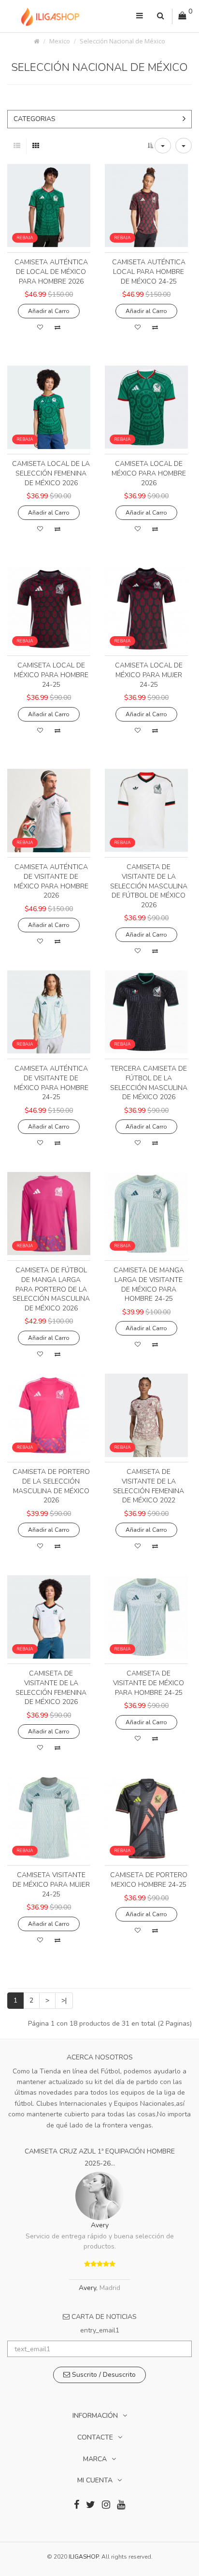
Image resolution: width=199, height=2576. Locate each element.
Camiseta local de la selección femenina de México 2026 (51, 473)
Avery (100, 2225)
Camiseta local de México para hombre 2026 (149, 473)
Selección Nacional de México (122, 41)
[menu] (140, 16)
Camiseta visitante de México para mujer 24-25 (51, 1884)
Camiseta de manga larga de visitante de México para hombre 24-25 (149, 1284)
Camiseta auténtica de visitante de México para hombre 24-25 (51, 1083)
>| (64, 2000)
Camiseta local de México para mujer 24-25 (149, 675)
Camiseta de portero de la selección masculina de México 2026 (51, 1486)
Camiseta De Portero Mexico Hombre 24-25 (149, 1880)
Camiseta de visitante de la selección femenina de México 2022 (149, 1486)
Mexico (60, 41)
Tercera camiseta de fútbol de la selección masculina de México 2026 (149, 1083)
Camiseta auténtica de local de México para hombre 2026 (51, 272)
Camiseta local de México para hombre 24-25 (51, 675)
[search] (161, 16)
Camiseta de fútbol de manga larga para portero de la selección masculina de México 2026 (51, 1289)
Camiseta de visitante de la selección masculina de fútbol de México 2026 (149, 886)
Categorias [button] (35, 119)
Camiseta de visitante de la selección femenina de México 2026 (51, 1688)
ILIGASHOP (84, 2557)
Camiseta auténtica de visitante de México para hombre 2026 (51, 881)
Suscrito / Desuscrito (103, 2375)
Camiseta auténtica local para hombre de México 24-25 (149, 272)
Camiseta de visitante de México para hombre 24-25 (149, 1683)
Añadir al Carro (49, 311)
